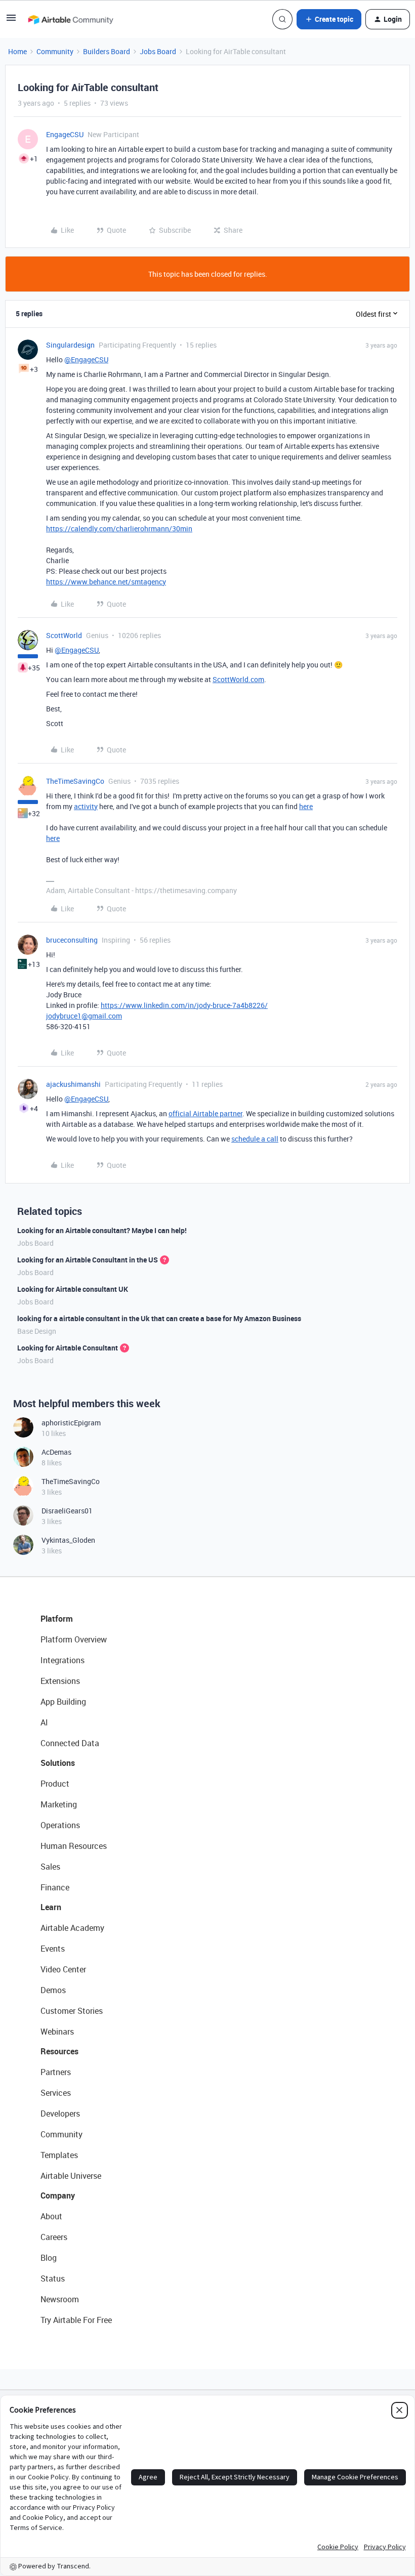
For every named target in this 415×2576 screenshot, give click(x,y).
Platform (57, 1619)
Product (55, 1784)
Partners (56, 2072)
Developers (60, 2114)
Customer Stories (72, 2011)
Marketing (59, 1804)
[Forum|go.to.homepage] (70, 19)
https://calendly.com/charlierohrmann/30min (119, 529)
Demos (53, 1990)
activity (86, 806)
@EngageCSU (86, 360)
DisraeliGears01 (67, 1511)
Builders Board (107, 51)
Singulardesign (70, 345)
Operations (60, 1825)
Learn (51, 1907)
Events (53, 1949)
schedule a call (255, 1139)
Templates (59, 2155)
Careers (54, 2237)
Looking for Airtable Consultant (68, 1348)
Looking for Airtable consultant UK (73, 1289)
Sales (50, 1867)
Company (58, 2195)
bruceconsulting (72, 940)
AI (44, 1722)
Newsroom (60, 2299)
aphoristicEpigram (71, 1423)
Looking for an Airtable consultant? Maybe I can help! (102, 1230)
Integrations (63, 1660)
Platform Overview (74, 1639)
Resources (59, 2051)
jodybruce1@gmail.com (84, 1016)
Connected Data (70, 1743)
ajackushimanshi (73, 1084)
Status (53, 2278)
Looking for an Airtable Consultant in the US (88, 1260)
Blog (49, 2258)
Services (56, 2093)
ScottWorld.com (238, 679)
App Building (63, 1702)
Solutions (58, 1763)
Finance (55, 1887)
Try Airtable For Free (76, 2320)
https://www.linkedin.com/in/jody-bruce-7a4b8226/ (184, 1005)
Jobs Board (158, 51)
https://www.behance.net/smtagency (106, 582)
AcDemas (56, 1452)
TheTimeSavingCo (75, 781)
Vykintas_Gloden (68, 1540)
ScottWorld (64, 635)
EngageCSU (65, 134)
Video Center (63, 1969)
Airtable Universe (71, 2176)
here (306, 806)
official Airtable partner (205, 1113)
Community (55, 51)
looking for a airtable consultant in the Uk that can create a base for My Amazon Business (159, 1318)
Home (17, 51)
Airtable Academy (72, 1928)
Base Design (37, 1331)
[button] (11, 21)
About (51, 2216)
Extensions (60, 1681)
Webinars (57, 2032)
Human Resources (74, 1846)
